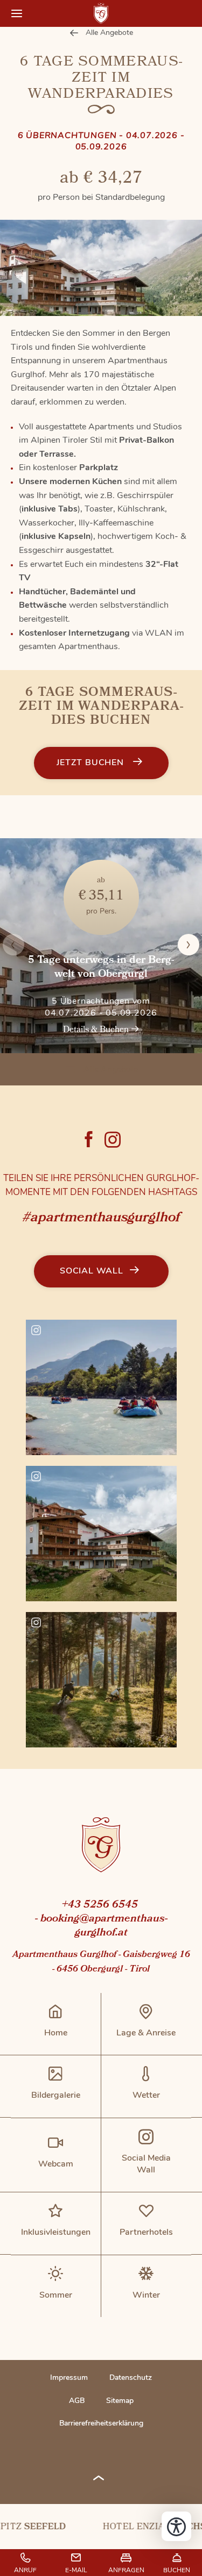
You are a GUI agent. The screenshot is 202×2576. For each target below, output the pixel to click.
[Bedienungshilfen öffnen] (176, 2526)
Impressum (69, 2377)
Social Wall (92, 1271)
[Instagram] (113, 1139)
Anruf (25, 2570)
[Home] (101, 1847)
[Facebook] (89, 1139)
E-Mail (76, 2570)
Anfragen (126, 2570)
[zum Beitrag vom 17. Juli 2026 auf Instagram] (101, 1534)
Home (101, 13)
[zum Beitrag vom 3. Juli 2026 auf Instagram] (101, 1680)
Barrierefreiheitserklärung (101, 2423)
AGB (77, 2401)
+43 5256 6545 (100, 1905)
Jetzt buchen (91, 762)
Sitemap (120, 2401)
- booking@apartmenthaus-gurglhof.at (101, 1926)
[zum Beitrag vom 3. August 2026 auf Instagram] (101, 1387)
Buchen (177, 2570)
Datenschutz (131, 2377)
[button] (17, 13)
